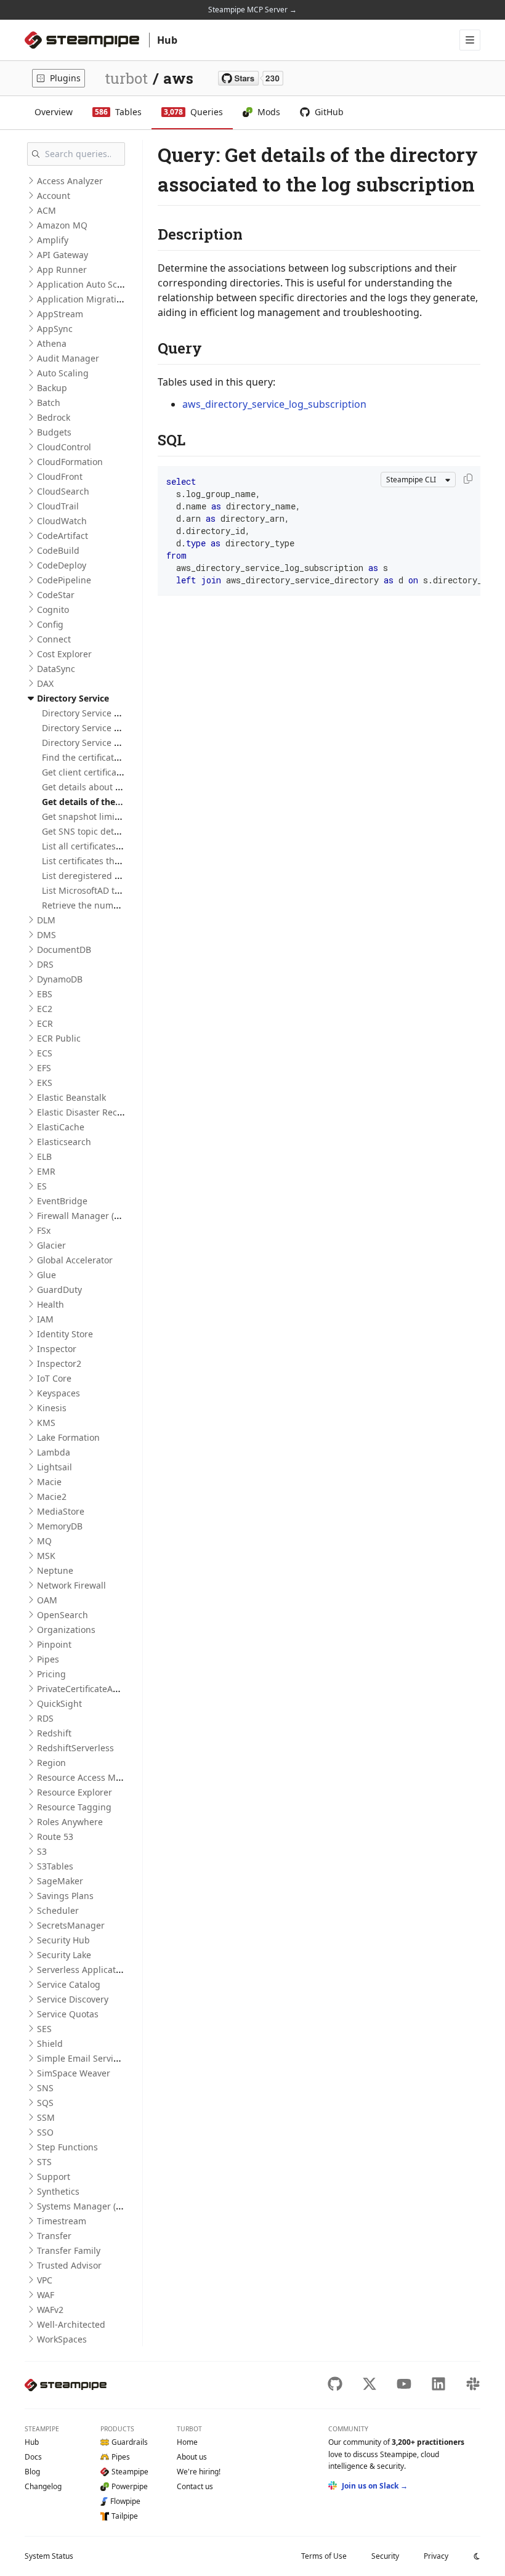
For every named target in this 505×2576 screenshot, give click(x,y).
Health (50, 1304)
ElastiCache (61, 1127)
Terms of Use (324, 2556)
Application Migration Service (98, 299)
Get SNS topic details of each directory (121, 831)
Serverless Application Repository (106, 1970)
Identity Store (65, 1334)
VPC (45, 2280)
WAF (46, 2295)
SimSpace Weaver (74, 2073)
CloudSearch (63, 491)
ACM (46, 210)
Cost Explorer (64, 654)
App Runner (62, 269)
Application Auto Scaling (87, 284)
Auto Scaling (63, 373)
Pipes (48, 1659)
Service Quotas (68, 2014)
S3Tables (55, 1866)
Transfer (54, 2236)
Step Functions (67, 2147)
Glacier (51, 1245)
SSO (45, 2132)
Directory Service (73, 698)
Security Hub (63, 1940)
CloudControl (64, 447)
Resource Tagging (74, 1807)
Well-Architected (71, 2324)
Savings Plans (65, 1896)
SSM (46, 2117)
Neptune (55, 1570)
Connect (54, 639)
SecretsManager (71, 1925)
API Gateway (63, 255)
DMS (46, 935)
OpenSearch (63, 1615)
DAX (45, 683)
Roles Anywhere (70, 1822)
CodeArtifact (63, 536)
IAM (45, 1319)
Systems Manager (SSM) (87, 2206)
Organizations (66, 1630)
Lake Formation (68, 1437)
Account (54, 196)
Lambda (54, 1452)
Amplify (53, 240)
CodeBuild (58, 550)
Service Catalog (69, 1984)
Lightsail (55, 1467)
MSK (46, 1556)
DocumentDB (64, 950)
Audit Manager (68, 358)
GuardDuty (59, 1290)
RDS (45, 1718)
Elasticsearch (64, 1142)
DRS (45, 964)
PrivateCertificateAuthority (91, 1689)
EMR (46, 1171)
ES (42, 1186)
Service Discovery (73, 1999)
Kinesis (52, 1408)
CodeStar (56, 595)
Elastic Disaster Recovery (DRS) (100, 1112)
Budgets (54, 432)
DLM (46, 920)
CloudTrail (58, 506)
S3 (42, 1851)
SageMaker (60, 1881)
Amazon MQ (62, 225)
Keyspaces (59, 1393)
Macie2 (52, 1497)
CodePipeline (64, 580)
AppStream (60, 314)
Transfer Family (69, 2250)
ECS (45, 1053)
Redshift (54, 1733)
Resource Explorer (75, 1792)
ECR (45, 1023)
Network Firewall (71, 1585)
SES (44, 2029)
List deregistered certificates (101, 876)
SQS (45, 2103)
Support (54, 2177)
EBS (45, 994)
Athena (52, 343)
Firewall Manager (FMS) (85, 1216)
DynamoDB (60, 979)
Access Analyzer (70, 181)
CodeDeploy (62, 565)
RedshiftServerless (75, 1748)
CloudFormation (70, 462)
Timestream (62, 2221)
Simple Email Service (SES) (91, 2058)
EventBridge (62, 1201)
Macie (49, 1482)
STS (44, 2162)
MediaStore (61, 1511)
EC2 (45, 1009)
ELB (44, 1156)
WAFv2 (50, 2310)
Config (50, 624)
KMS (46, 1423)
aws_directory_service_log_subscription (274, 404)
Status (49, 2556)
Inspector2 (59, 1363)
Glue (46, 1275)
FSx (44, 1230)
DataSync (56, 669)
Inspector (57, 1349)
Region (51, 1763)
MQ (44, 1541)
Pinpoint (54, 1644)
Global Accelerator (75, 1260)
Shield (50, 2043)
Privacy (436, 2556)
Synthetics (58, 2191)
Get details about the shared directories (124, 787)
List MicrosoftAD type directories (109, 890)
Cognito (53, 610)
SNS (45, 2088)
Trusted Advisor (69, 2265)
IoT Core (54, 1378)
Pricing (51, 1674)
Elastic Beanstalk (71, 1097)
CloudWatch (62, 521)
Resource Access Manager (91, 1777)
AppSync (55, 329)
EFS (44, 1068)
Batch (49, 403)
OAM (47, 1600)
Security (385, 2556)
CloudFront (60, 476)
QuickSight (59, 1703)
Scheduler (58, 1910)
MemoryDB (60, 1526)
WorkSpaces (62, 2339)
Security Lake (64, 1955)
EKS (45, 1083)
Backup (52, 388)
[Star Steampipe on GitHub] (251, 78)
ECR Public (59, 1038)
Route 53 (55, 1837)
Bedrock (54, 417)
